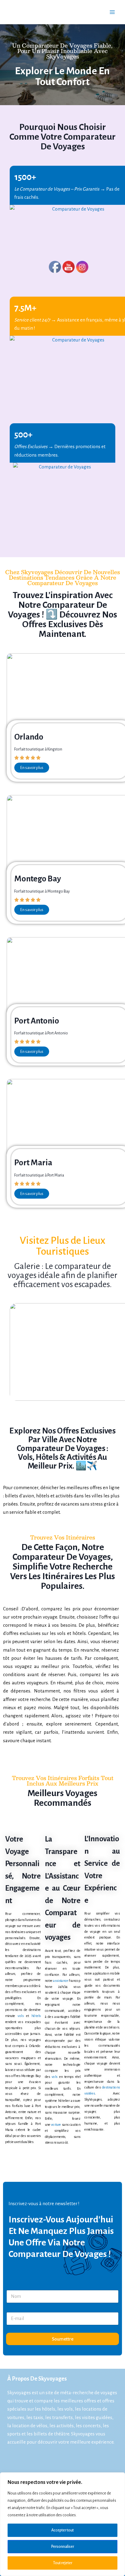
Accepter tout (62, 2530)
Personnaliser (63, 2547)
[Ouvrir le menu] (112, 12)
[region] (62, 2524)
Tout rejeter (63, 2563)
